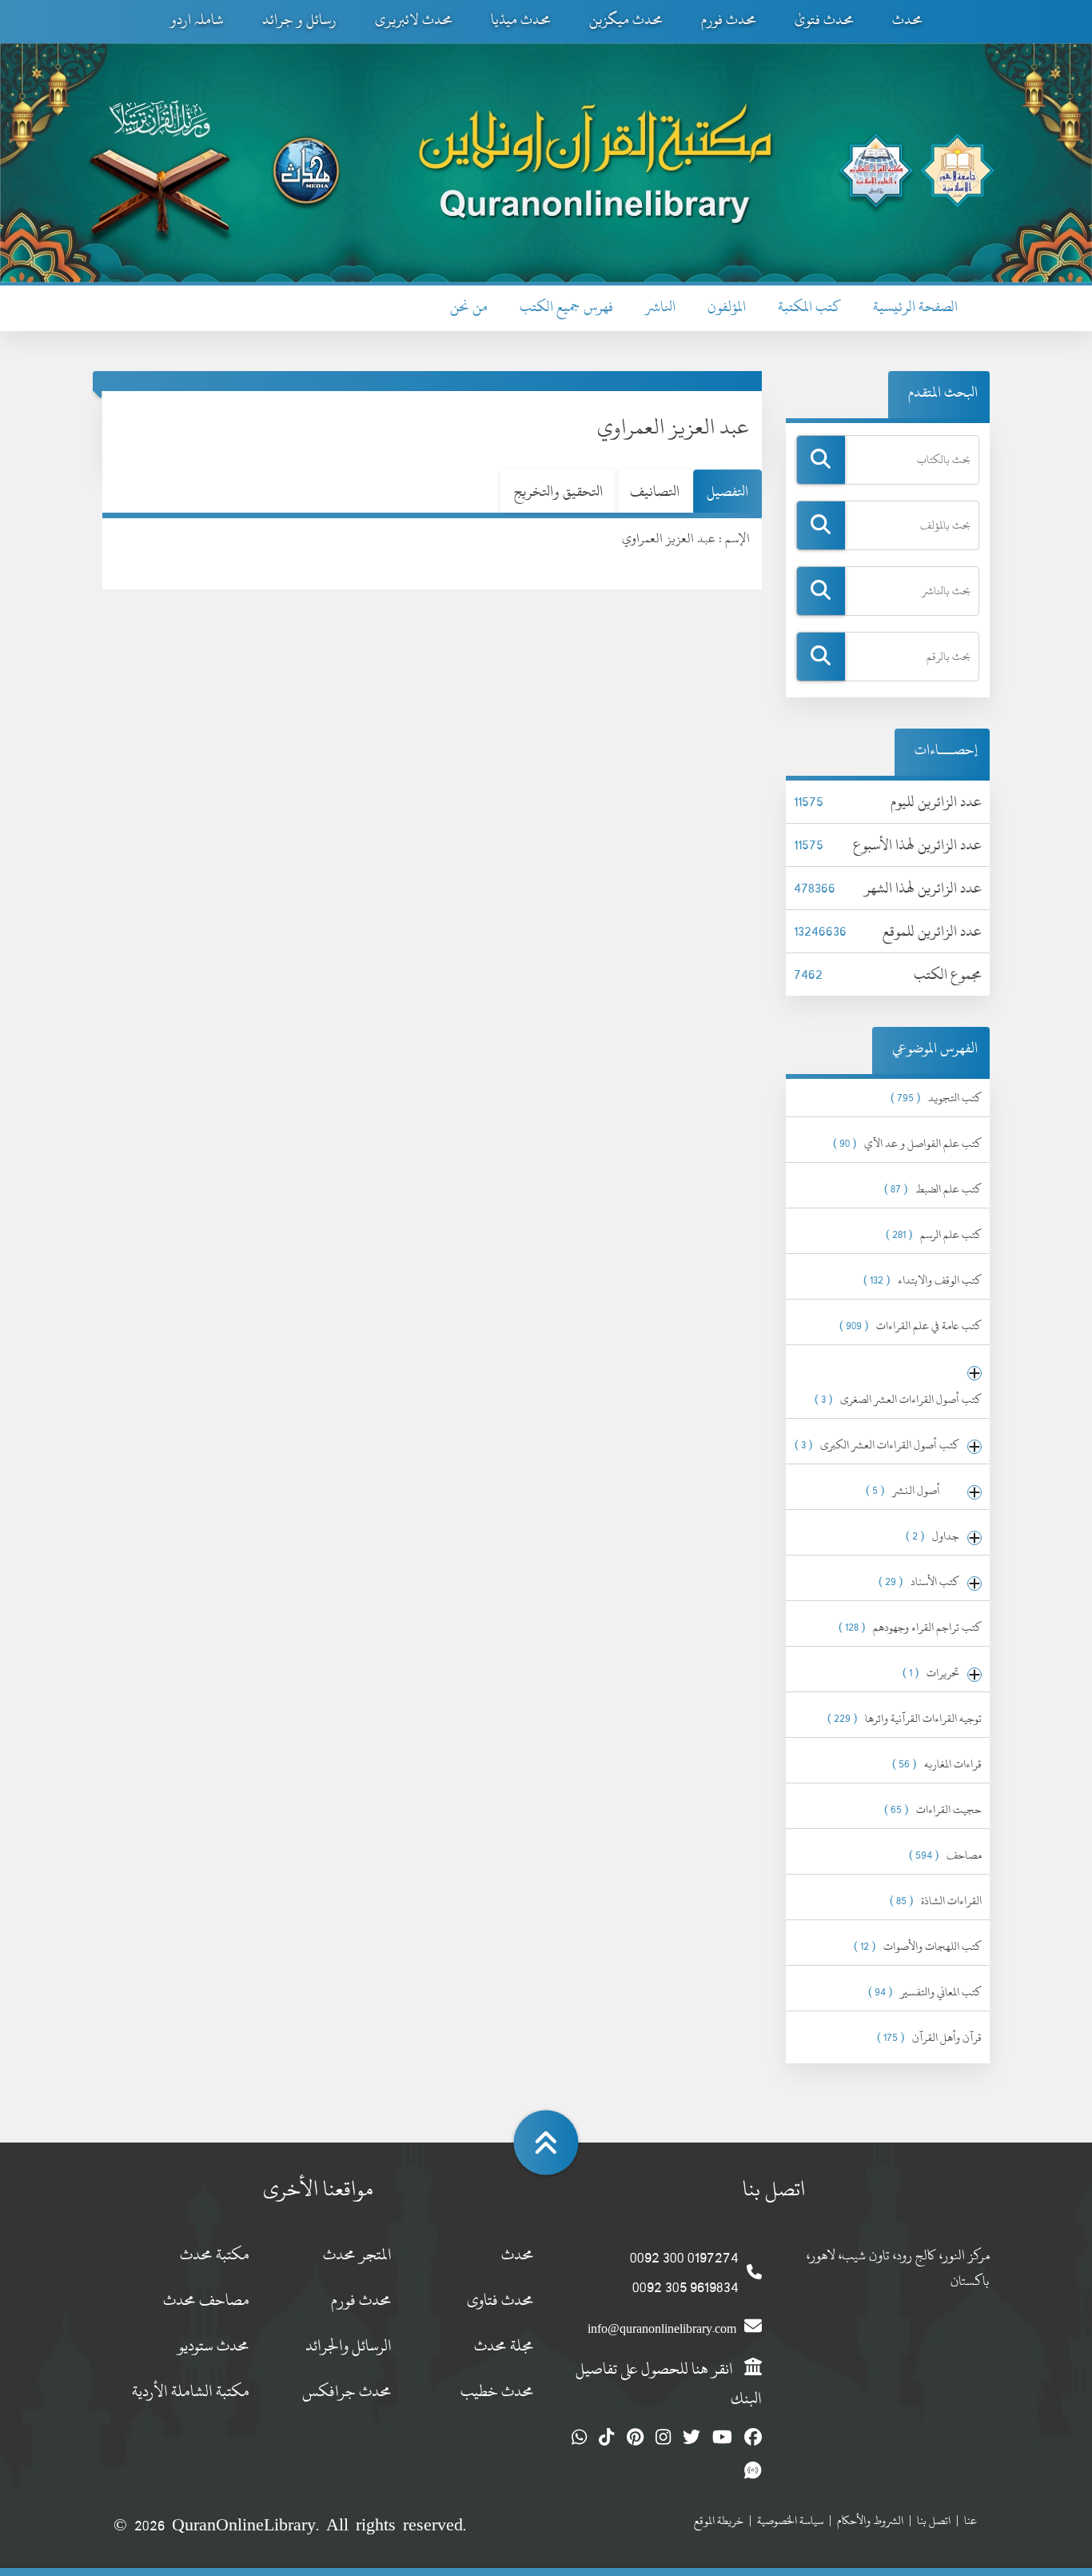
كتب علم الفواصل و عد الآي (907, 1143)
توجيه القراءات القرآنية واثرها (905, 1718)
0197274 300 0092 (684, 2257)
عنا (970, 2520)
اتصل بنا (934, 2520)
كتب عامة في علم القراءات (911, 1326)
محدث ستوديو (213, 2345)
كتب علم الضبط (933, 1189)
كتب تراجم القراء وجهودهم (910, 1627)
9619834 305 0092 (685, 2287)
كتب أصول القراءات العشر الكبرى (877, 1445)
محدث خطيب (497, 2391)
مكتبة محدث (215, 2254)
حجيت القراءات (933, 1809)
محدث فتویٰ (824, 20)
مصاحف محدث (206, 2300)
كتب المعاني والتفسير (925, 1992)
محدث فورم (729, 20)
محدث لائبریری (414, 20)
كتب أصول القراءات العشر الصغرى (898, 1399)
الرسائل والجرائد (349, 2345)
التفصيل (727, 491)
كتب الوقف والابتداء (923, 1280)
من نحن (469, 307)
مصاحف (945, 1855)
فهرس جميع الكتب (566, 307)
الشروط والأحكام (870, 2520)
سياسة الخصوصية (790, 2520)
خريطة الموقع (719, 2520)
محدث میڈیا (521, 20)
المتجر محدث (357, 2254)
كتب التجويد (936, 1098)
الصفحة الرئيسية (915, 307)
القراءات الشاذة (936, 1901)
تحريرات (931, 1673)
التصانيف (655, 491)
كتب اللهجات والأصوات (918, 1946)
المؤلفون (727, 307)
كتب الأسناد (919, 1582)
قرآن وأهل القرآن (929, 2037)
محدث (907, 20)
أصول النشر (913, 1490)
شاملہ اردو (197, 20)
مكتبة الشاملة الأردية (191, 2391)
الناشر (660, 307)
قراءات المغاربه (937, 1764)
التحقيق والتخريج (558, 491)
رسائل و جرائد (299, 20)
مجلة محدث (504, 2345)
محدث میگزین (626, 20)
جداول (933, 1536)
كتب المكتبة (809, 307)
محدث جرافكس (347, 2391)
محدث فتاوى (500, 2300)
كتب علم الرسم (934, 1234)
